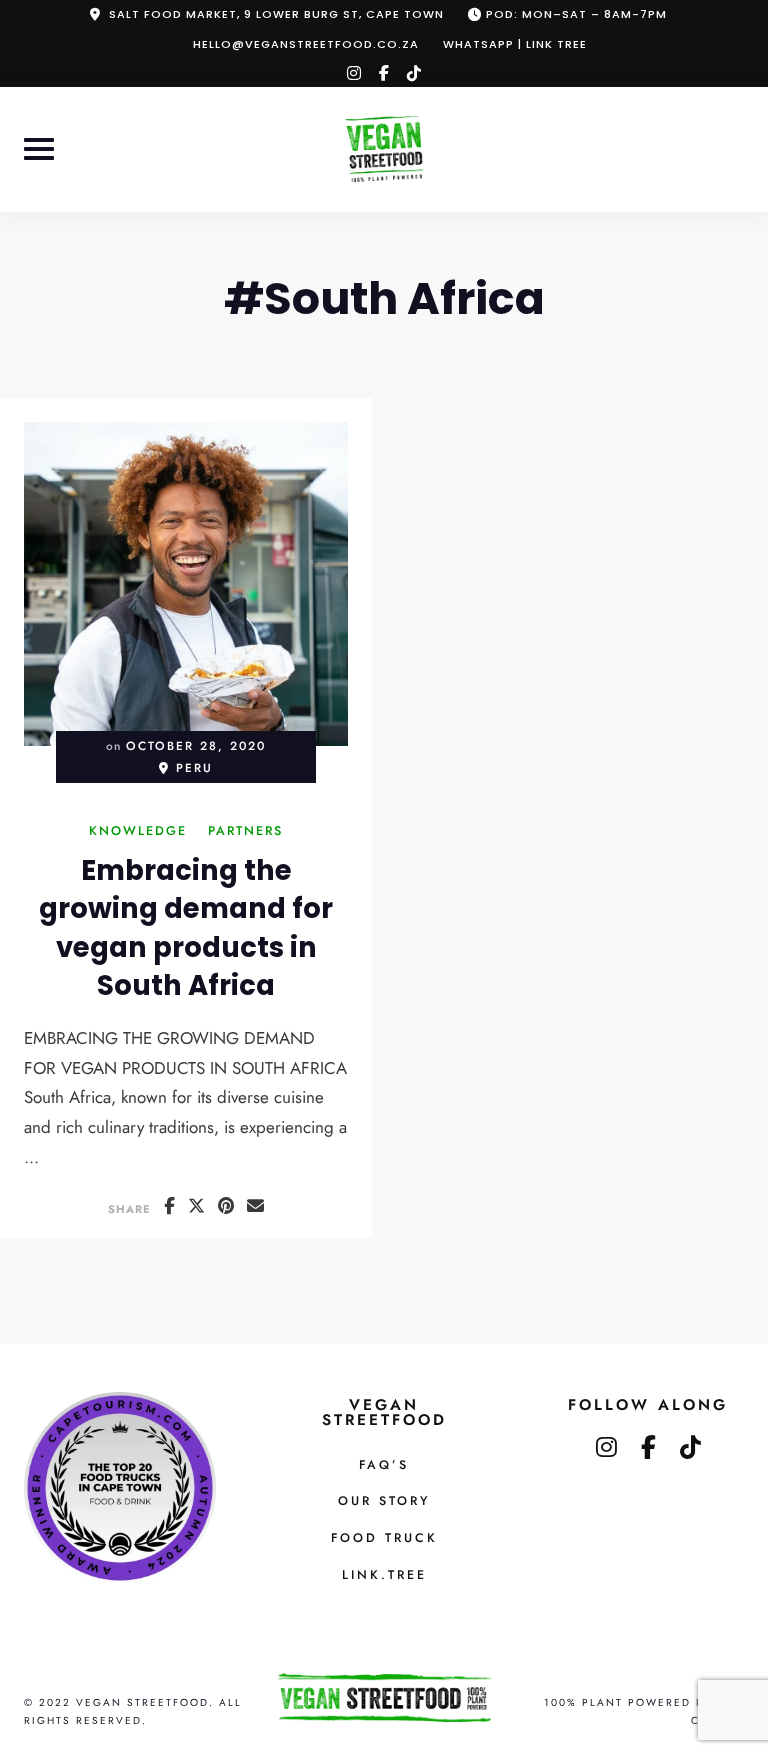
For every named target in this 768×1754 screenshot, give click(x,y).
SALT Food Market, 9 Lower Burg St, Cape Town (276, 14)
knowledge (138, 832)
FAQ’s (384, 1465)
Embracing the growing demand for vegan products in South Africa (186, 928)
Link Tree (556, 44)
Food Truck (384, 1538)
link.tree (384, 1575)
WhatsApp (478, 44)
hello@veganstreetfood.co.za (306, 44)
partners (245, 832)
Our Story (384, 1501)
